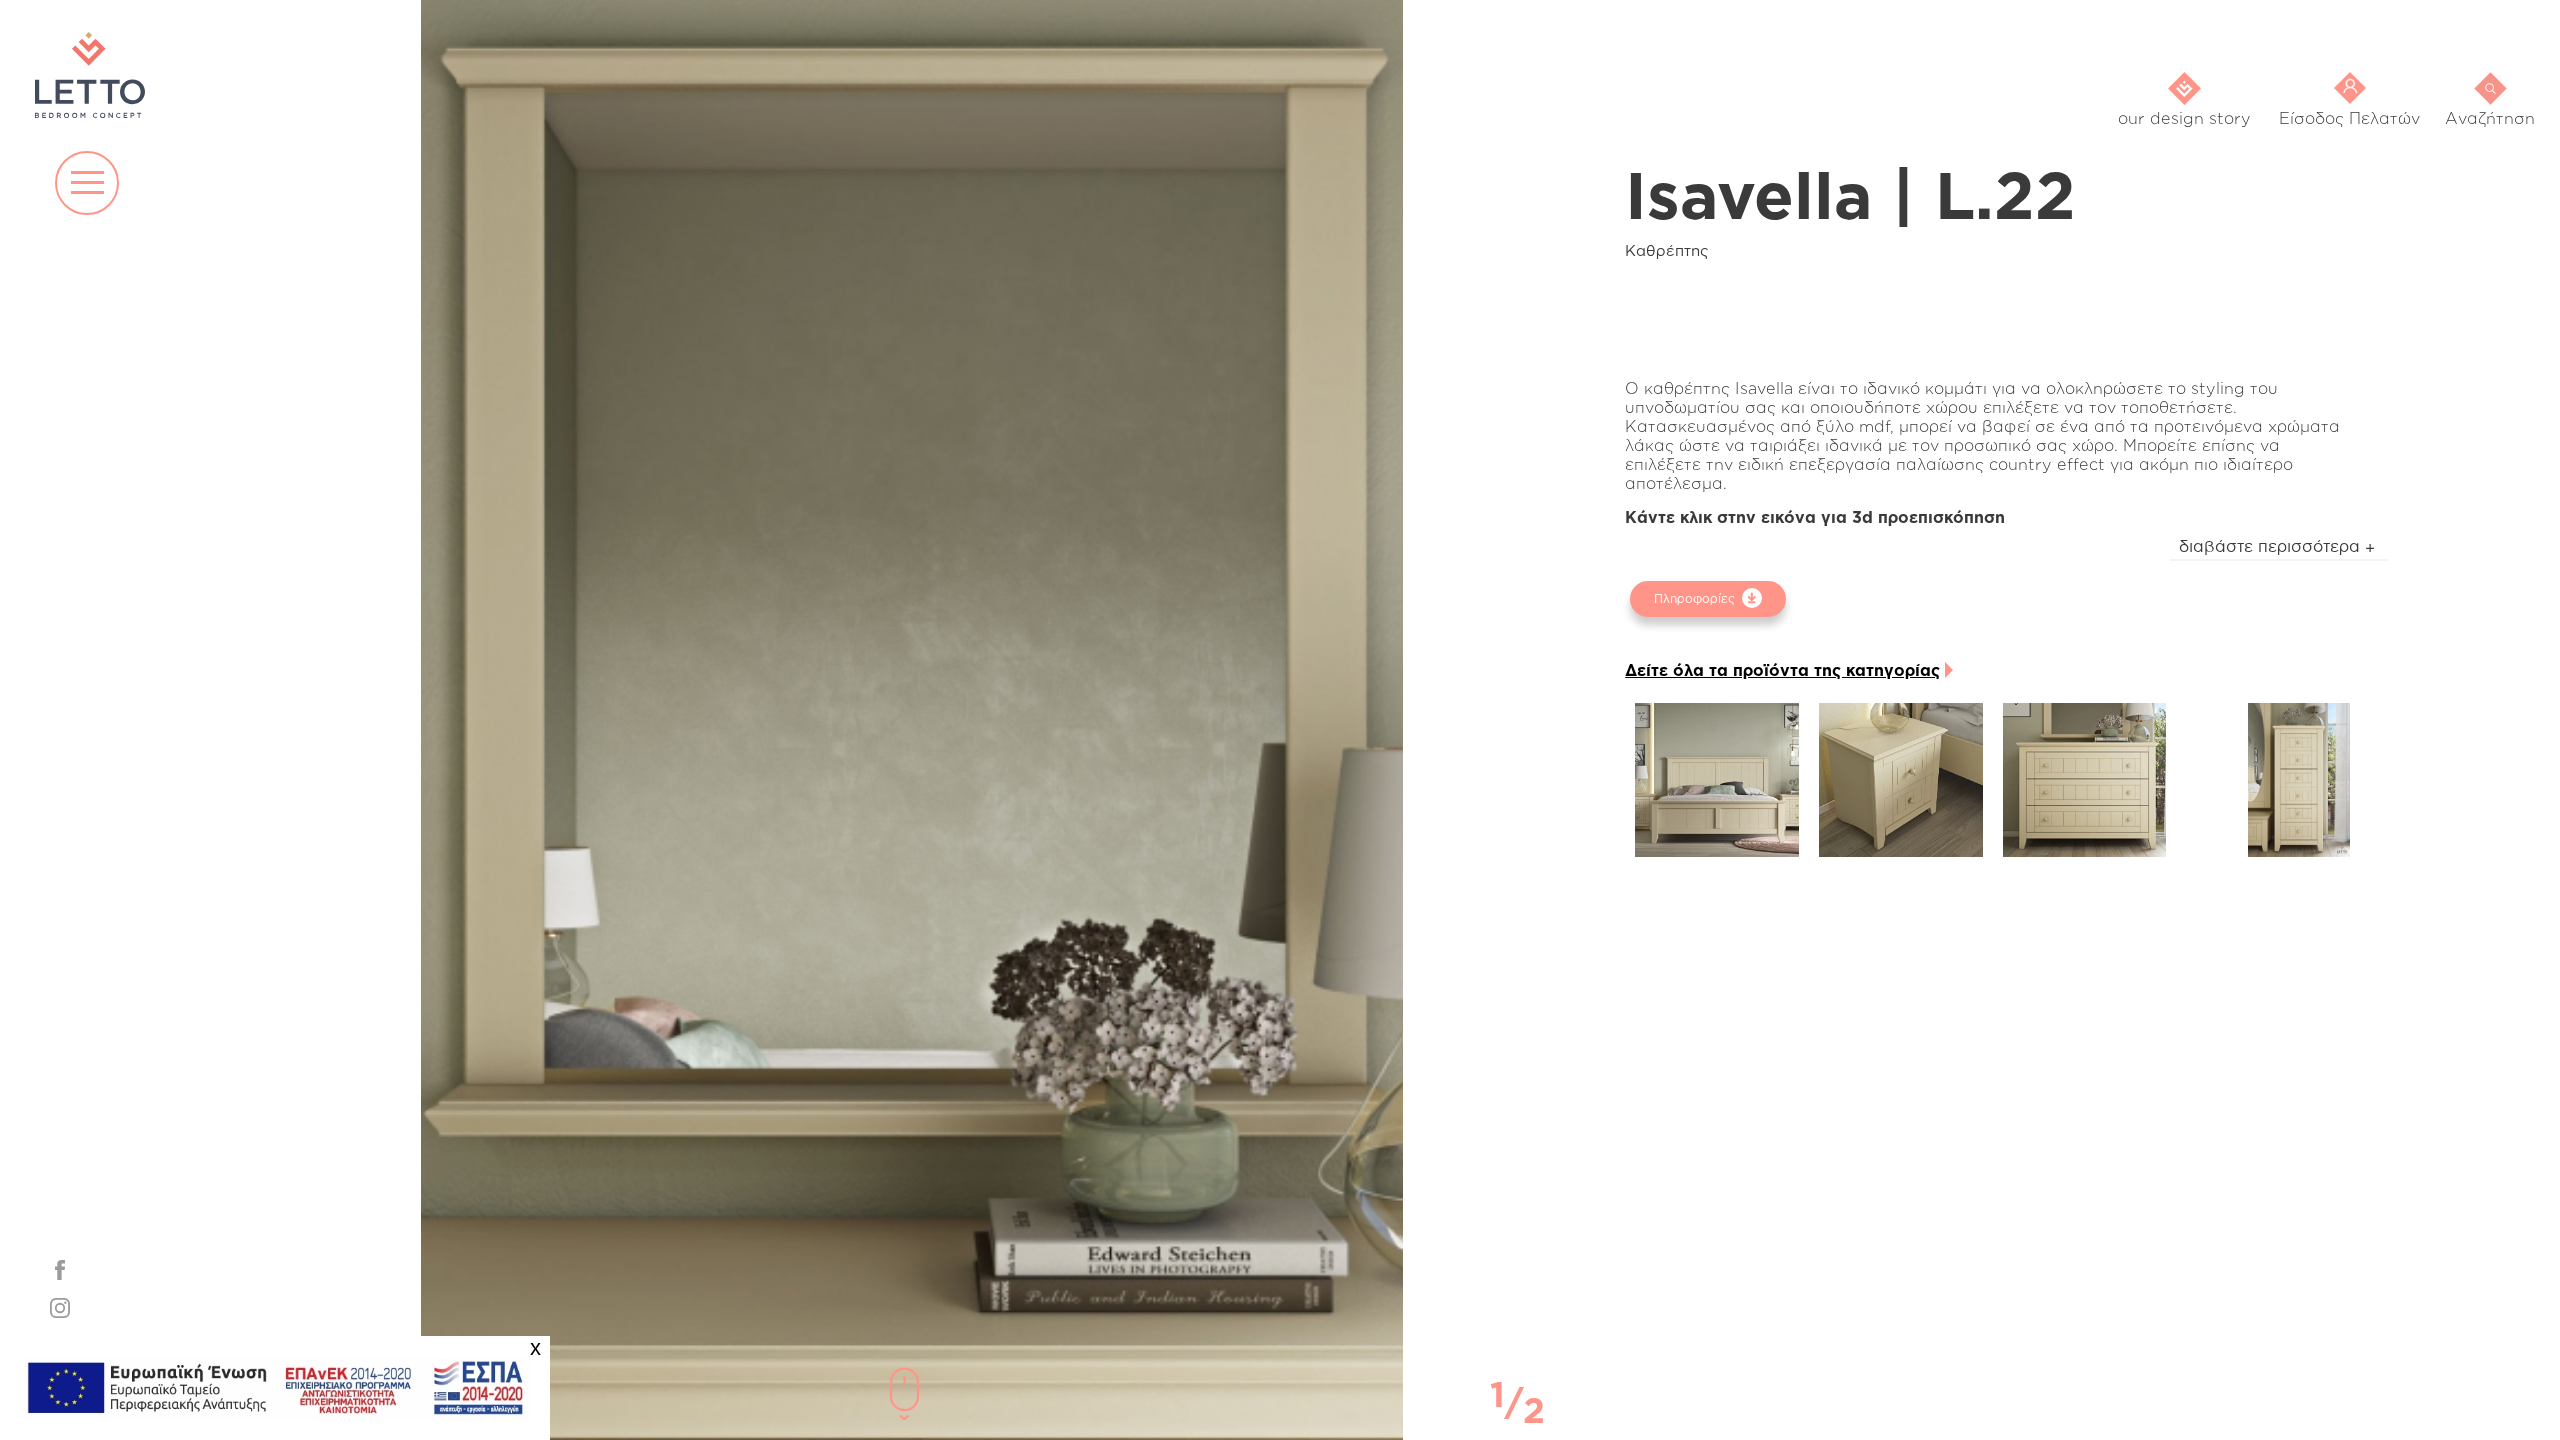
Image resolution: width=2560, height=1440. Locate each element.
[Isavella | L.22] (1717, 780)
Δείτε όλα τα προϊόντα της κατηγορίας (1782, 670)
